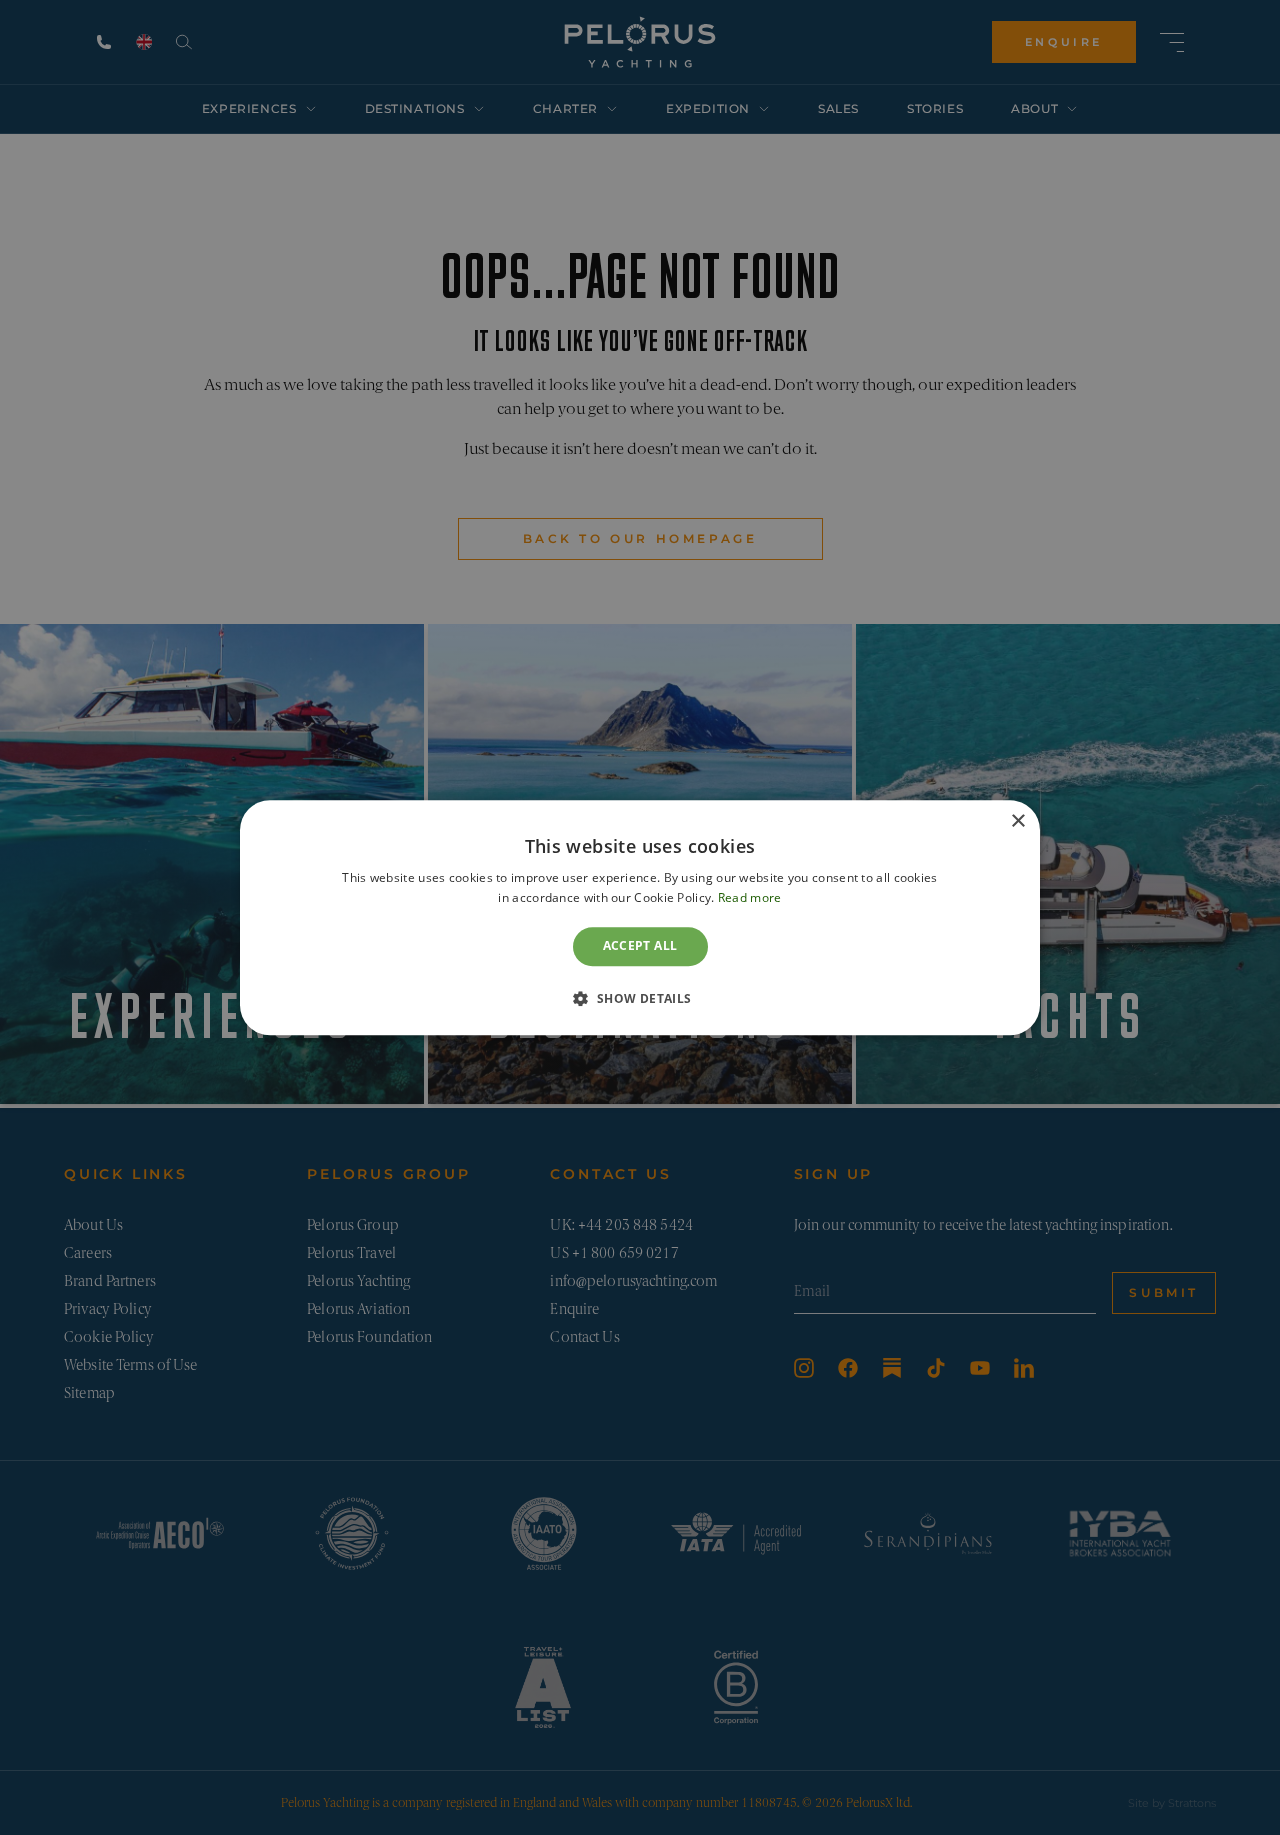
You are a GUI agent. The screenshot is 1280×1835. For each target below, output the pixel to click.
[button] (639, 998)
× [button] (1017, 821)
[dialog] (640, 917)
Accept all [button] (640, 946)
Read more (750, 897)
